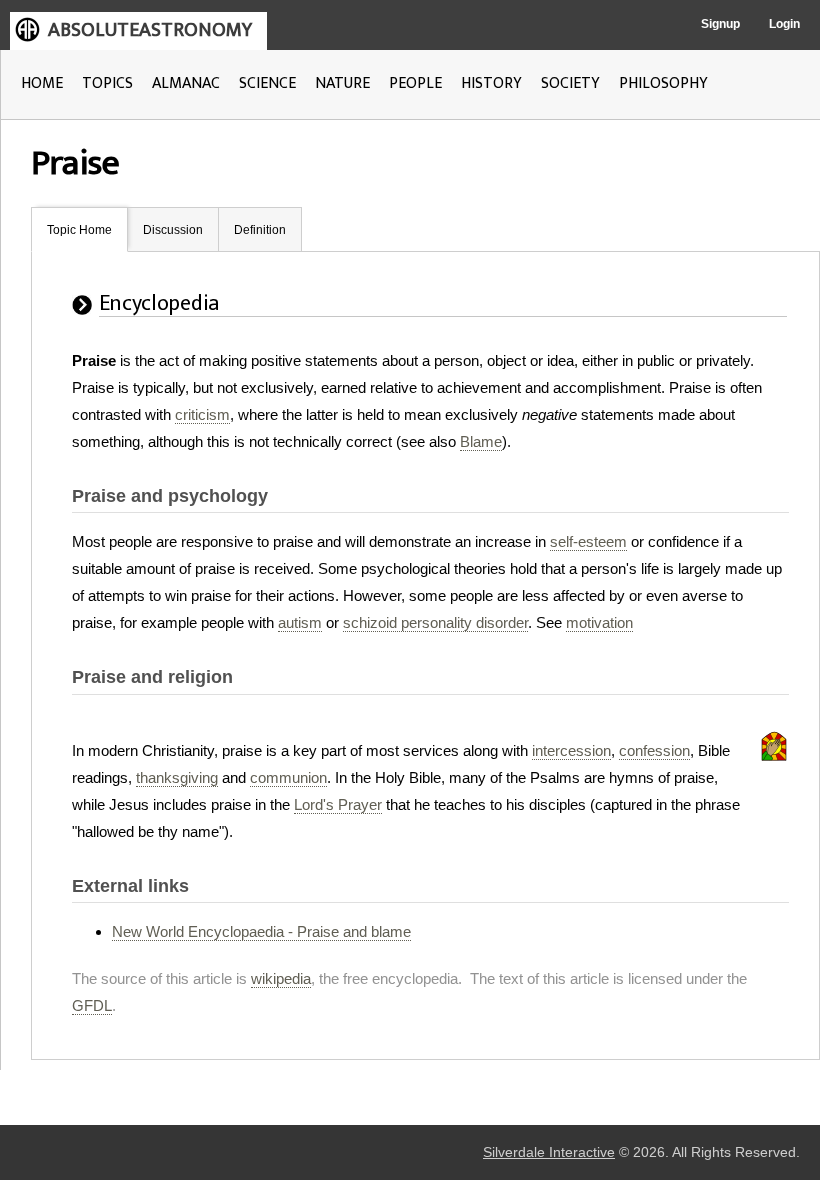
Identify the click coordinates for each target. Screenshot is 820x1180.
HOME (42, 83)
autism (300, 622)
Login (784, 24)
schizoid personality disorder (435, 622)
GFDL (92, 1005)
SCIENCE (267, 83)
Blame (481, 441)
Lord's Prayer (338, 804)
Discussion (173, 230)
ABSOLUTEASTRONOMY (150, 30)
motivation (599, 622)
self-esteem (588, 541)
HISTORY (491, 83)
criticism (202, 414)
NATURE (342, 83)
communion (288, 777)
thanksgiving (177, 777)
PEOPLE (415, 83)
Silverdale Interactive (549, 1152)
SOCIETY (570, 83)
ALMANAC (186, 83)
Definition (260, 230)
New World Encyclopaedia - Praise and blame (261, 931)
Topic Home (79, 230)
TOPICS (107, 83)
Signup (720, 24)
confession (654, 750)
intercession (571, 750)
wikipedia (281, 978)
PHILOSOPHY (663, 83)
